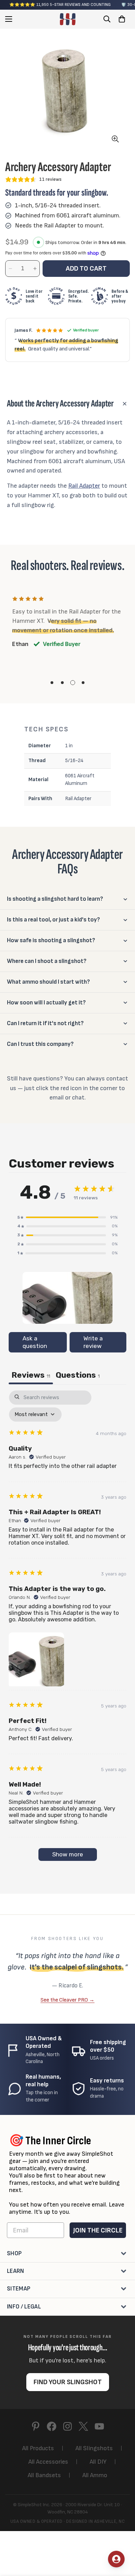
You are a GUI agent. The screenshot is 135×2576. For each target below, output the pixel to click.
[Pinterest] (36, 2426)
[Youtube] (99, 2426)
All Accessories (48, 2462)
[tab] (78, 1376)
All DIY (98, 2462)
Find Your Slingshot (68, 2382)
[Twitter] (83, 2426)
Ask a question (35, 1342)
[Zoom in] (115, 139)
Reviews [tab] (31, 1375)
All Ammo (95, 2475)
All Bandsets (44, 2475)
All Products (38, 2448)
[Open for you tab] (116, 2559)
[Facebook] (52, 2426)
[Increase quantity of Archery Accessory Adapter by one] (35, 269)
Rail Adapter (84, 486)
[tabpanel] (67, 1629)
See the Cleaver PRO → (67, 2000)
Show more (68, 1854)
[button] (122, 19)
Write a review (93, 1342)
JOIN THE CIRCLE (98, 2230)
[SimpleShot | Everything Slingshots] (68, 19)
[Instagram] (67, 2426)
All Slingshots (94, 2448)
